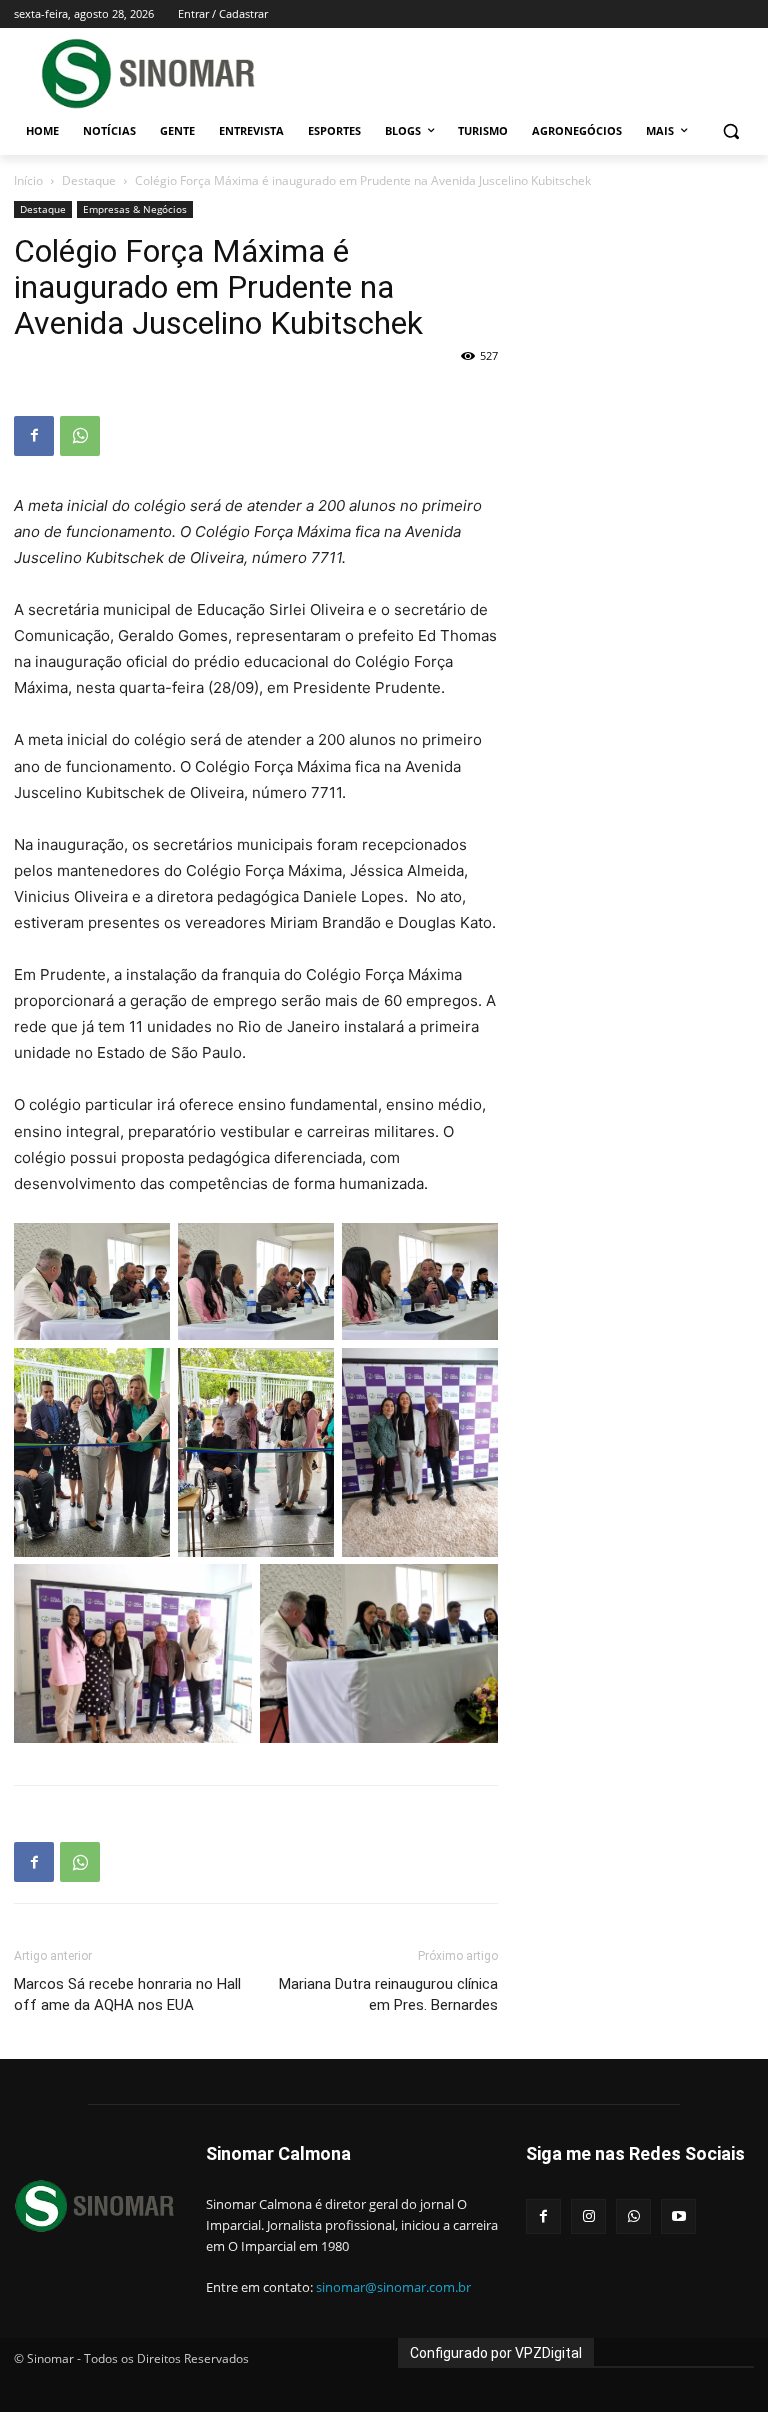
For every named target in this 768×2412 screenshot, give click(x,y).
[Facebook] (34, 436)
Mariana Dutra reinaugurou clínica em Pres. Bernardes (388, 1994)
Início (28, 180)
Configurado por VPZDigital (496, 2353)
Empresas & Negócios (135, 209)
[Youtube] (678, 2216)
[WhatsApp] (80, 436)
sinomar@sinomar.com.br (393, 2287)
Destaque (89, 180)
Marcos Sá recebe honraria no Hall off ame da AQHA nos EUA (127, 1994)
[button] (730, 131)
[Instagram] (588, 2216)
